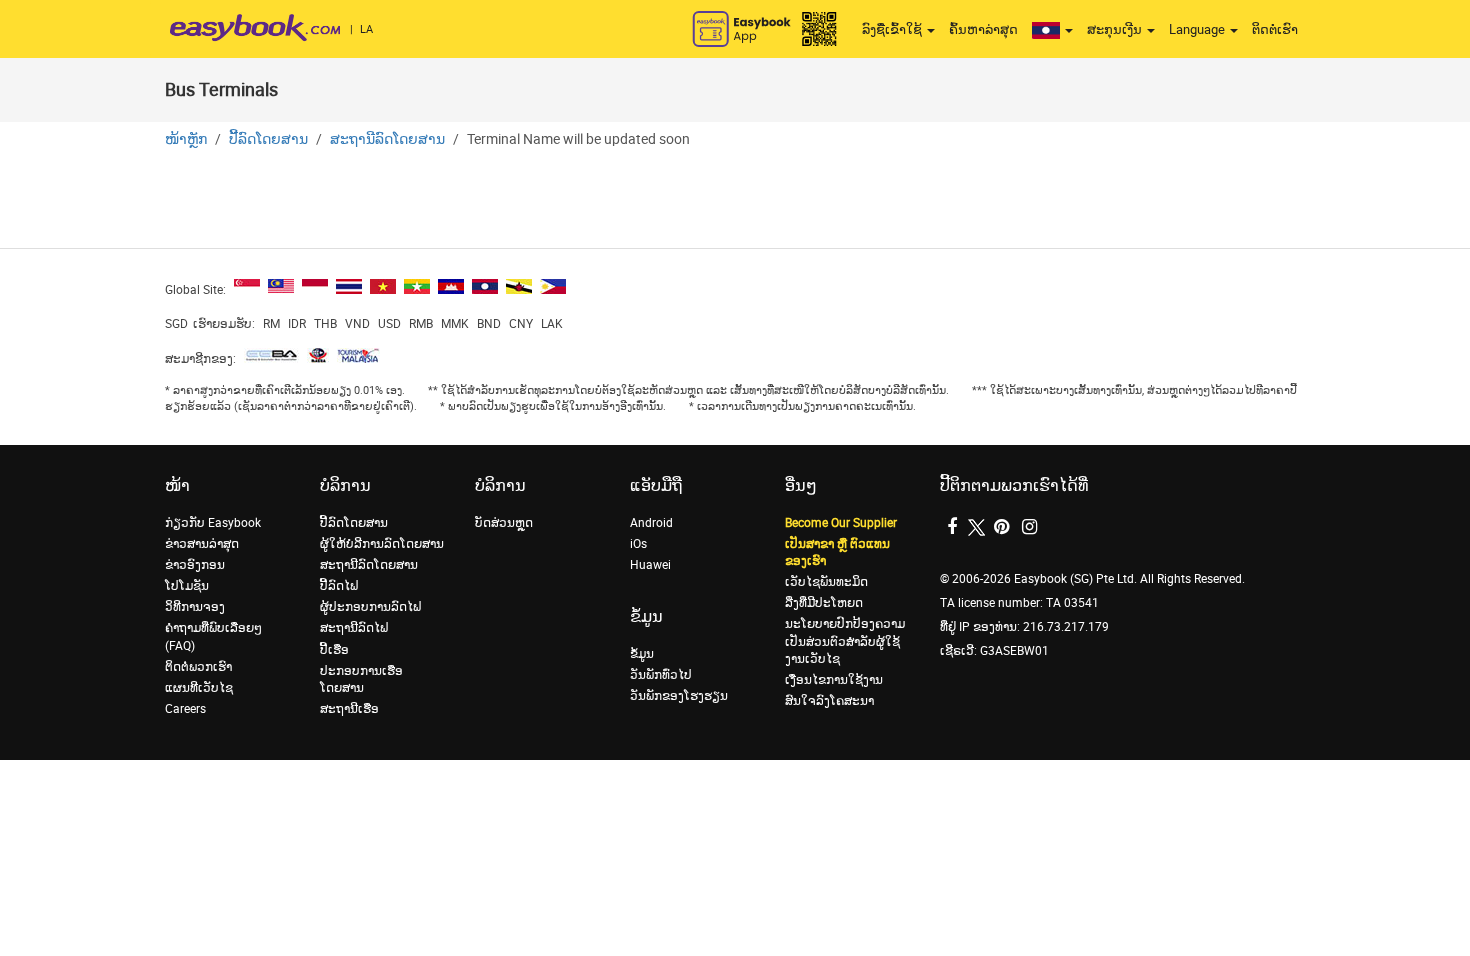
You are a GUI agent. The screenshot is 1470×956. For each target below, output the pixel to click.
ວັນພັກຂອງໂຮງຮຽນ (679, 696)
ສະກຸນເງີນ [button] (1116, 29)
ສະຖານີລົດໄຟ (354, 628)
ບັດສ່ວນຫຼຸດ (504, 523)
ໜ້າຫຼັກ (186, 139)
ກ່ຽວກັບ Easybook (213, 523)
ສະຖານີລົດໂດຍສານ (387, 139)
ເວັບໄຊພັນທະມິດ (826, 582)
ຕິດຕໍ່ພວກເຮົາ (198, 667)
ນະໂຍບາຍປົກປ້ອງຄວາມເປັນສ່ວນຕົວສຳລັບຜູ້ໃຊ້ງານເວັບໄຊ (845, 641)
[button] (1052, 30)
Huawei (650, 565)
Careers (185, 709)
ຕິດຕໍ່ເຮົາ (1275, 29)
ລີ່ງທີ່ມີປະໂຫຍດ (824, 603)
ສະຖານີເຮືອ (349, 709)
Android (651, 523)
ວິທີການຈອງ (195, 607)
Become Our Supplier (841, 523)
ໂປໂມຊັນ (187, 586)
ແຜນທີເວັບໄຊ (199, 688)
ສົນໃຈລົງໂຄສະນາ (829, 701)
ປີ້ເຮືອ (334, 650)
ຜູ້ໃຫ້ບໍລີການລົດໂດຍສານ (382, 544)
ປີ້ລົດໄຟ (339, 586)
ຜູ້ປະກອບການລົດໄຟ (370, 607)
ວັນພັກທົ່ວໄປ (661, 675)
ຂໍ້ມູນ (642, 654)
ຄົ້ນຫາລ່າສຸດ (983, 29)
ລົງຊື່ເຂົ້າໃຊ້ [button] (893, 29)
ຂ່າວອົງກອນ (195, 565)
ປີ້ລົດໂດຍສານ (268, 139)
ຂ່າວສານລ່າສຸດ (202, 544)
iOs (638, 544)
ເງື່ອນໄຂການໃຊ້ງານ (834, 680)
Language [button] (1198, 29)
